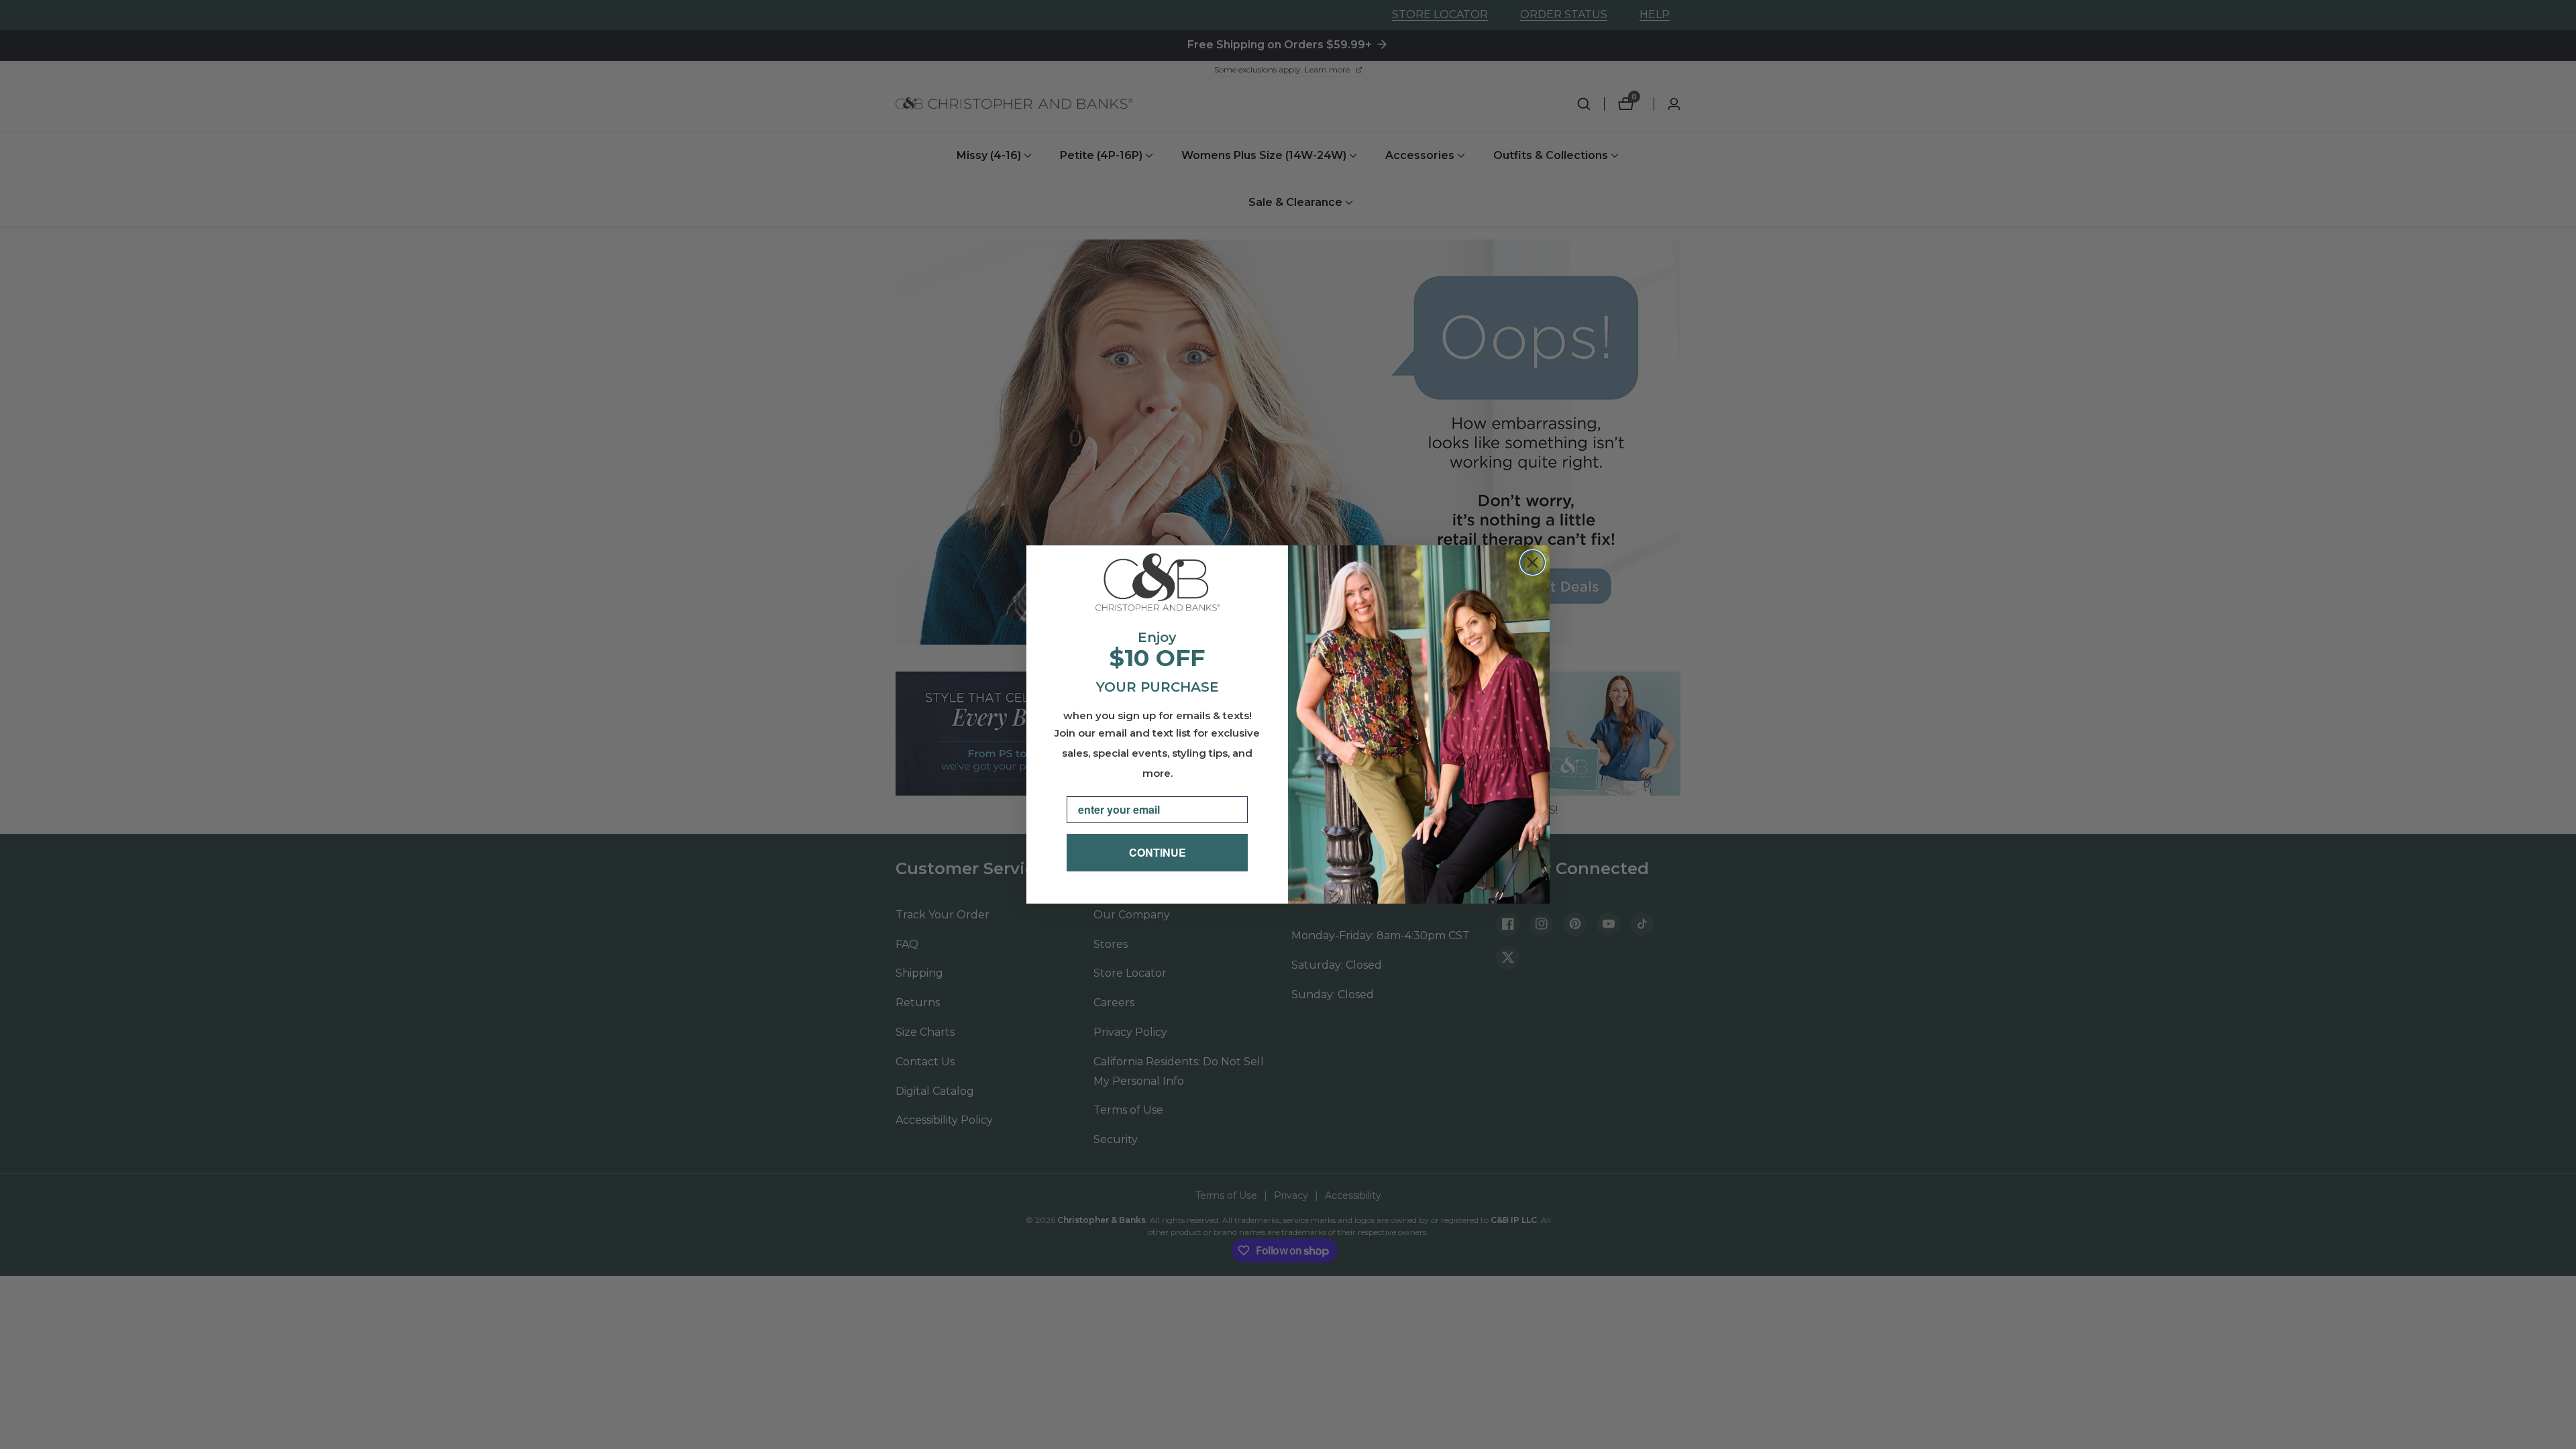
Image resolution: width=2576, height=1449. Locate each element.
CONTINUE (1158, 852)
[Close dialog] (1533, 562)
